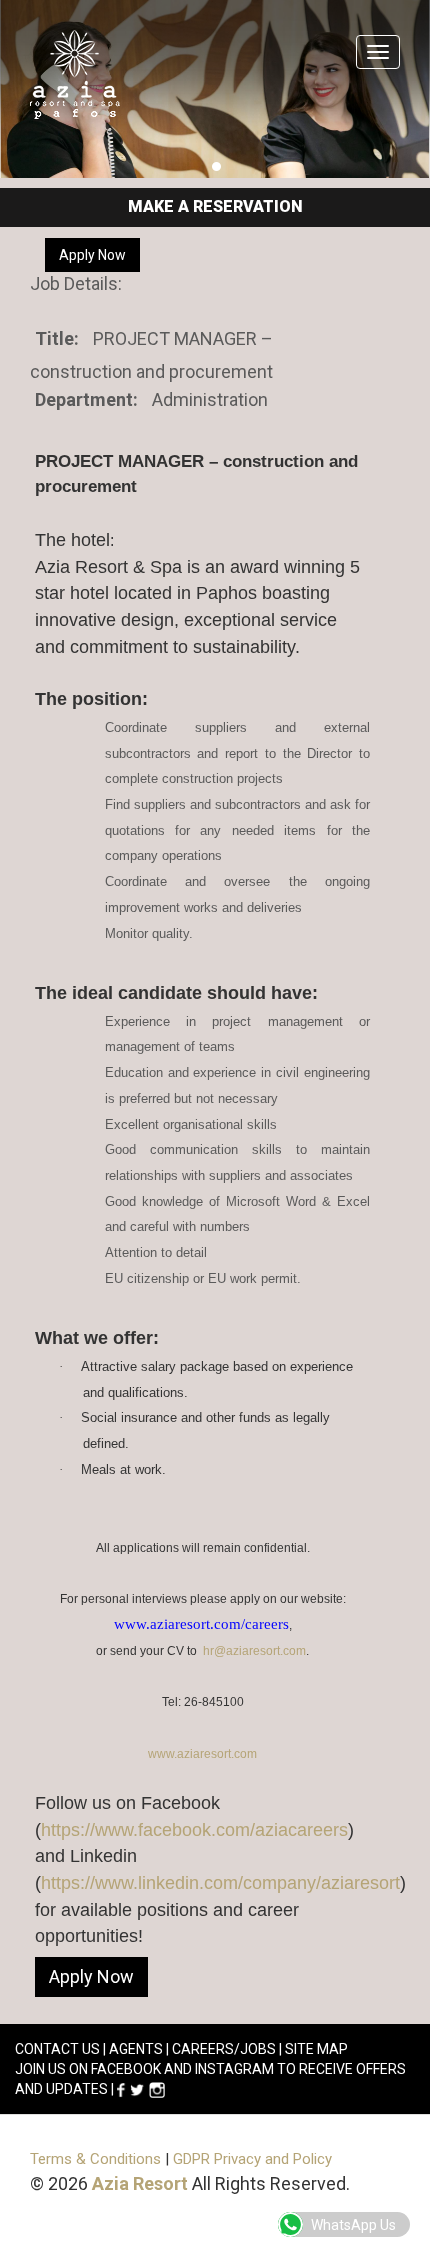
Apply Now (92, 255)
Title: (57, 338)
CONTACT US (57, 2049)
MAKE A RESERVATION (215, 206)
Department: (86, 399)
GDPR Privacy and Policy (252, 2159)
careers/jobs (224, 2049)
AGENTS (136, 2049)
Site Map (316, 2049)
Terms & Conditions (95, 2159)
